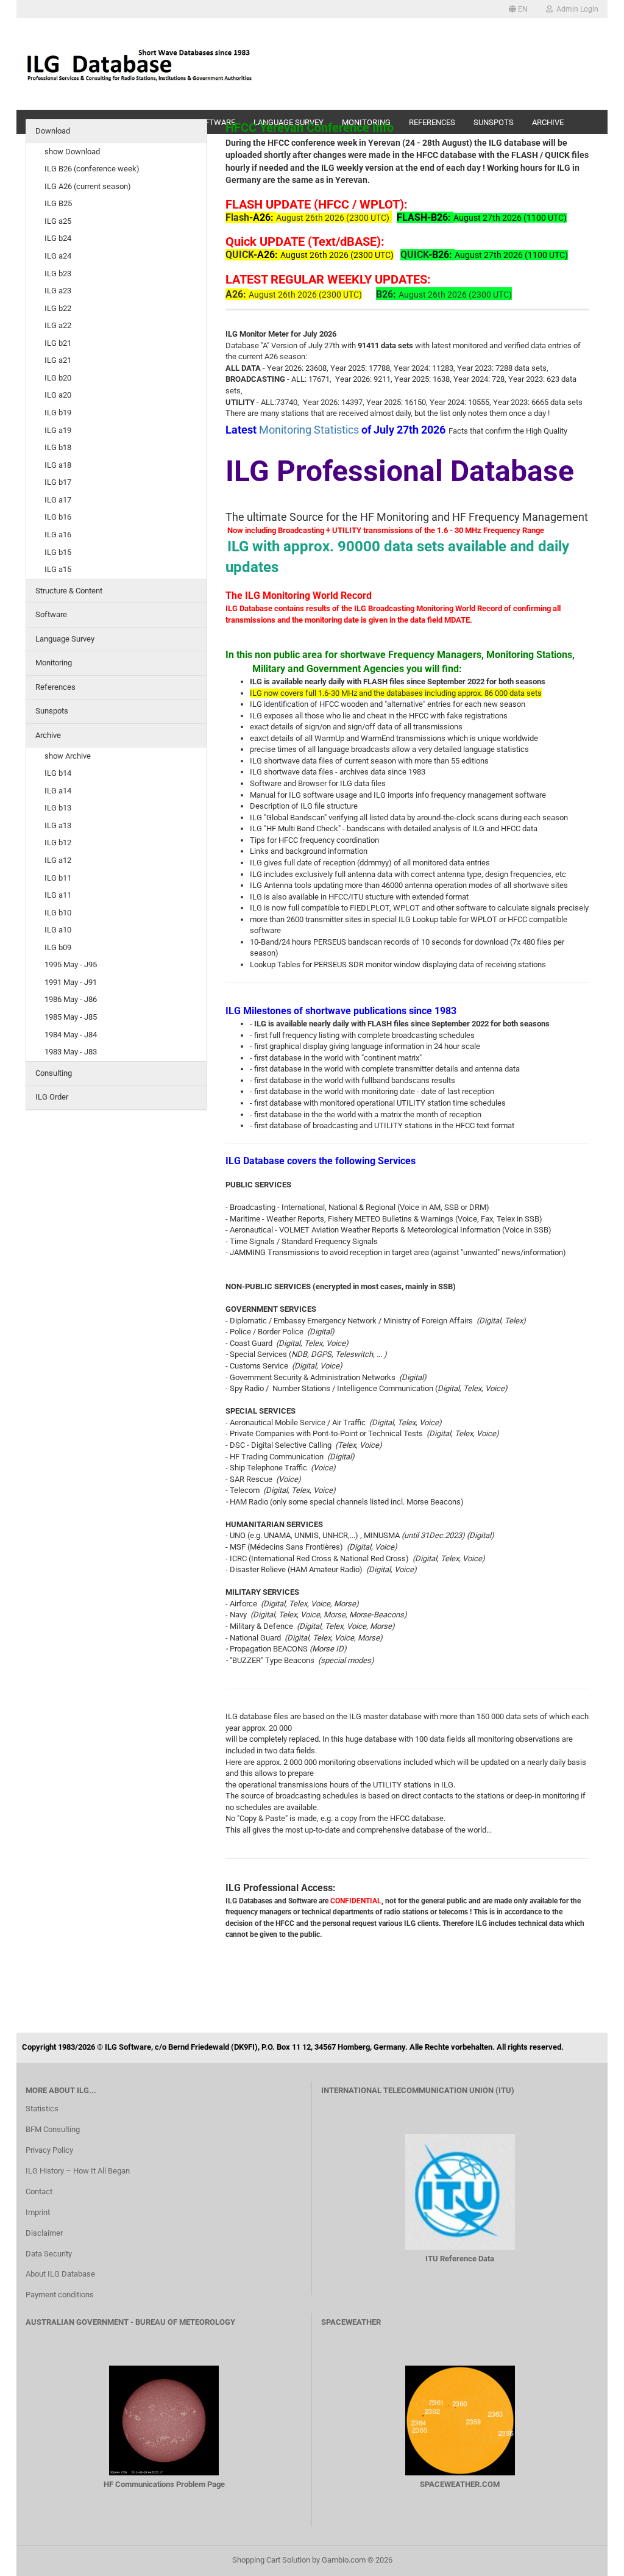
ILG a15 (58, 569)
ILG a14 (58, 791)
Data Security (49, 2254)
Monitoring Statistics (310, 430)
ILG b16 (58, 517)
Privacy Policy (49, 2150)
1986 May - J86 (71, 999)
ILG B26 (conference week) (92, 169)
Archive (48, 735)
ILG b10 (58, 913)
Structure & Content (69, 591)
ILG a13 (58, 825)
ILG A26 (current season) (88, 186)
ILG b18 (58, 447)
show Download (72, 152)
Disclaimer (44, 2233)
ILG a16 (58, 535)
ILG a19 (58, 430)
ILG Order (52, 1097)
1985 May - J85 (71, 1017)
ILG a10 (58, 930)
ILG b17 (58, 482)
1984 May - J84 (71, 1035)
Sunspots (52, 711)
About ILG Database (60, 2274)
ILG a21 (58, 360)
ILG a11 (58, 895)
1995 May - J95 (71, 964)
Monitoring (54, 663)
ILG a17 (58, 500)
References (55, 687)
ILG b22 (58, 308)
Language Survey (65, 639)
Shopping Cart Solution (271, 2560)
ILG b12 (58, 843)
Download (53, 131)
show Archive (68, 756)
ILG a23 (58, 291)
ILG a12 (58, 860)
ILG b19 (58, 413)
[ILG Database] (140, 64)
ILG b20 (58, 378)
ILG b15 (58, 552)
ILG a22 (58, 325)
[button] (518, 9)
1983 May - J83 (71, 1052)
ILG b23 (58, 274)
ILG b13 (58, 808)
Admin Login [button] (576, 9)
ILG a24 (58, 256)
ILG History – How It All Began (78, 2171)
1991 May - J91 (71, 982)
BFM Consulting (53, 2129)
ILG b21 (58, 343)
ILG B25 (58, 203)
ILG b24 (58, 238)
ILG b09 (58, 947)
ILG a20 (58, 395)
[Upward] (590, 2558)
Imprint (38, 2212)
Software (51, 614)
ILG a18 (58, 465)
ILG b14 (58, 773)
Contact (39, 2191)
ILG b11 (58, 878)
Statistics (42, 2109)
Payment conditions (60, 2295)
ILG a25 (58, 221)
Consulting (54, 1073)
